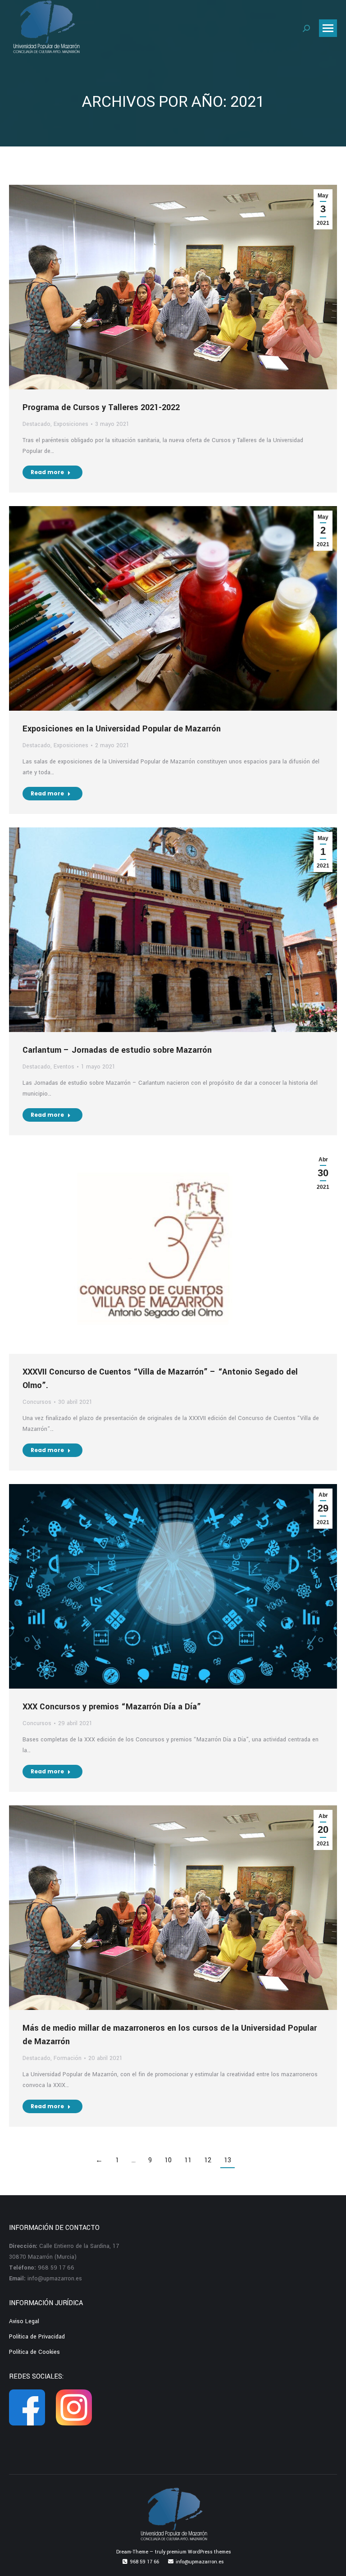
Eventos (64, 1067)
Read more (47, 472)
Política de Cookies (34, 2352)
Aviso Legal (24, 2321)
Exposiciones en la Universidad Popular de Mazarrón (122, 729)
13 (228, 2160)
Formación (68, 2058)
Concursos (37, 1402)
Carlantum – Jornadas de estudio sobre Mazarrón (117, 1050)
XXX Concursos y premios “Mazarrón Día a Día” (112, 1707)
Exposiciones (71, 424)
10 (168, 2160)
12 (208, 2160)
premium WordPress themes (199, 2552)
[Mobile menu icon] (328, 28)
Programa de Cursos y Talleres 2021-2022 (101, 407)
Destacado (36, 424)
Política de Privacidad (37, 2337)
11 (188, 2160)
